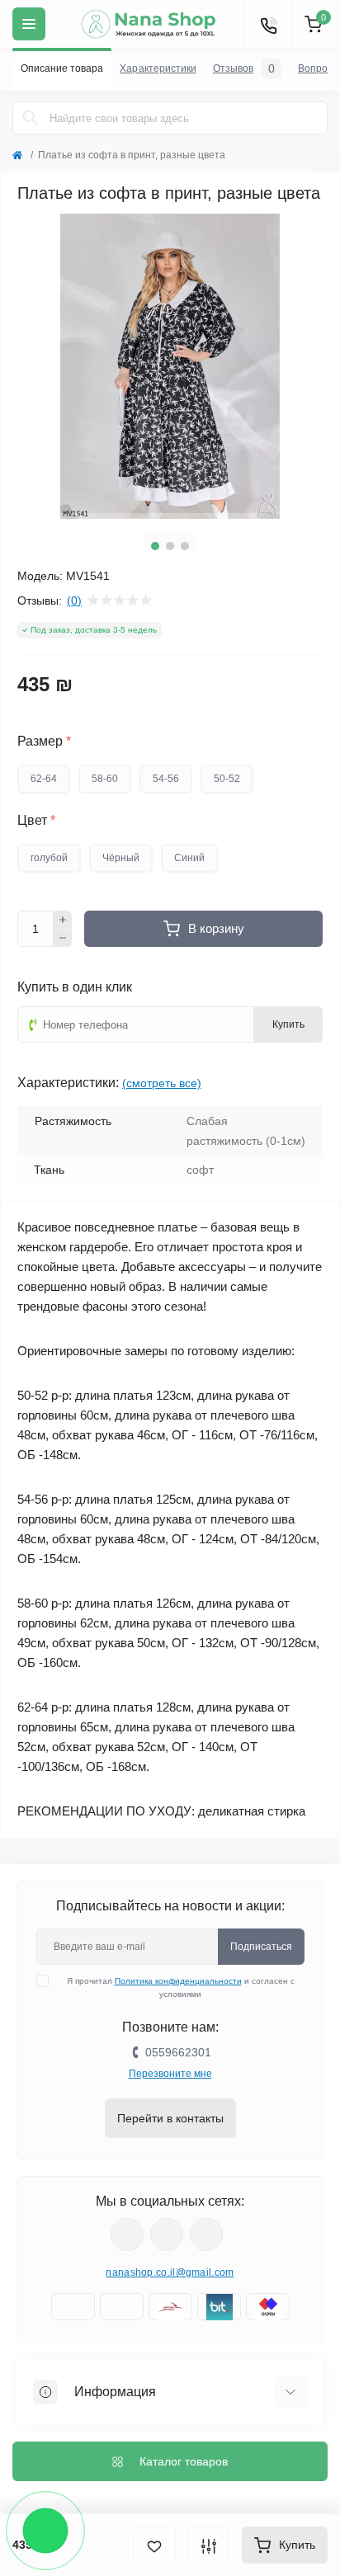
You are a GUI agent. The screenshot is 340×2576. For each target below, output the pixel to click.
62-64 (44, 779)
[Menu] (29, 24)
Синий (189, 858)
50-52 (227, 779)
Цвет (36, 821)
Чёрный (121, 858)
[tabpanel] (170, 366)
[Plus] (63, 920)
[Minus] (63, 939)
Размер (44, 742)
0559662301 (178, 2052)
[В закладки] (154, 2545)
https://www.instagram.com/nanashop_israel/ (167, 2235)
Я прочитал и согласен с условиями (181, 1987)
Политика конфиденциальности (178, 1981)
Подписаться (261, 1947)
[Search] (31, 118)
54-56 (166, 779)
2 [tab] (170, 546)
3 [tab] (185, 546)
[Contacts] (268, 24)
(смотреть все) (162, 1083)
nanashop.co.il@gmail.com (170, 2272)
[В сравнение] (209, 2545)
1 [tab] (155, 546)
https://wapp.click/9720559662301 (206, 2235)
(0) (74, 600)
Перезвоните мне (170, 2074)
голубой (49, 858)
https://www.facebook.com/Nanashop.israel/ (127, 2235)
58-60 (105, 779)
